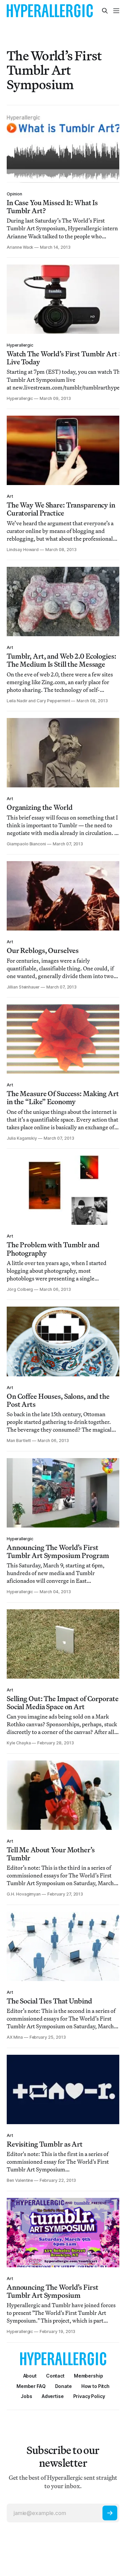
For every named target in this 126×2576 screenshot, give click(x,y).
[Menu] (116, 11)
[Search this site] (105, 11)
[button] (89, 2376)
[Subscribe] (110, 2513)
